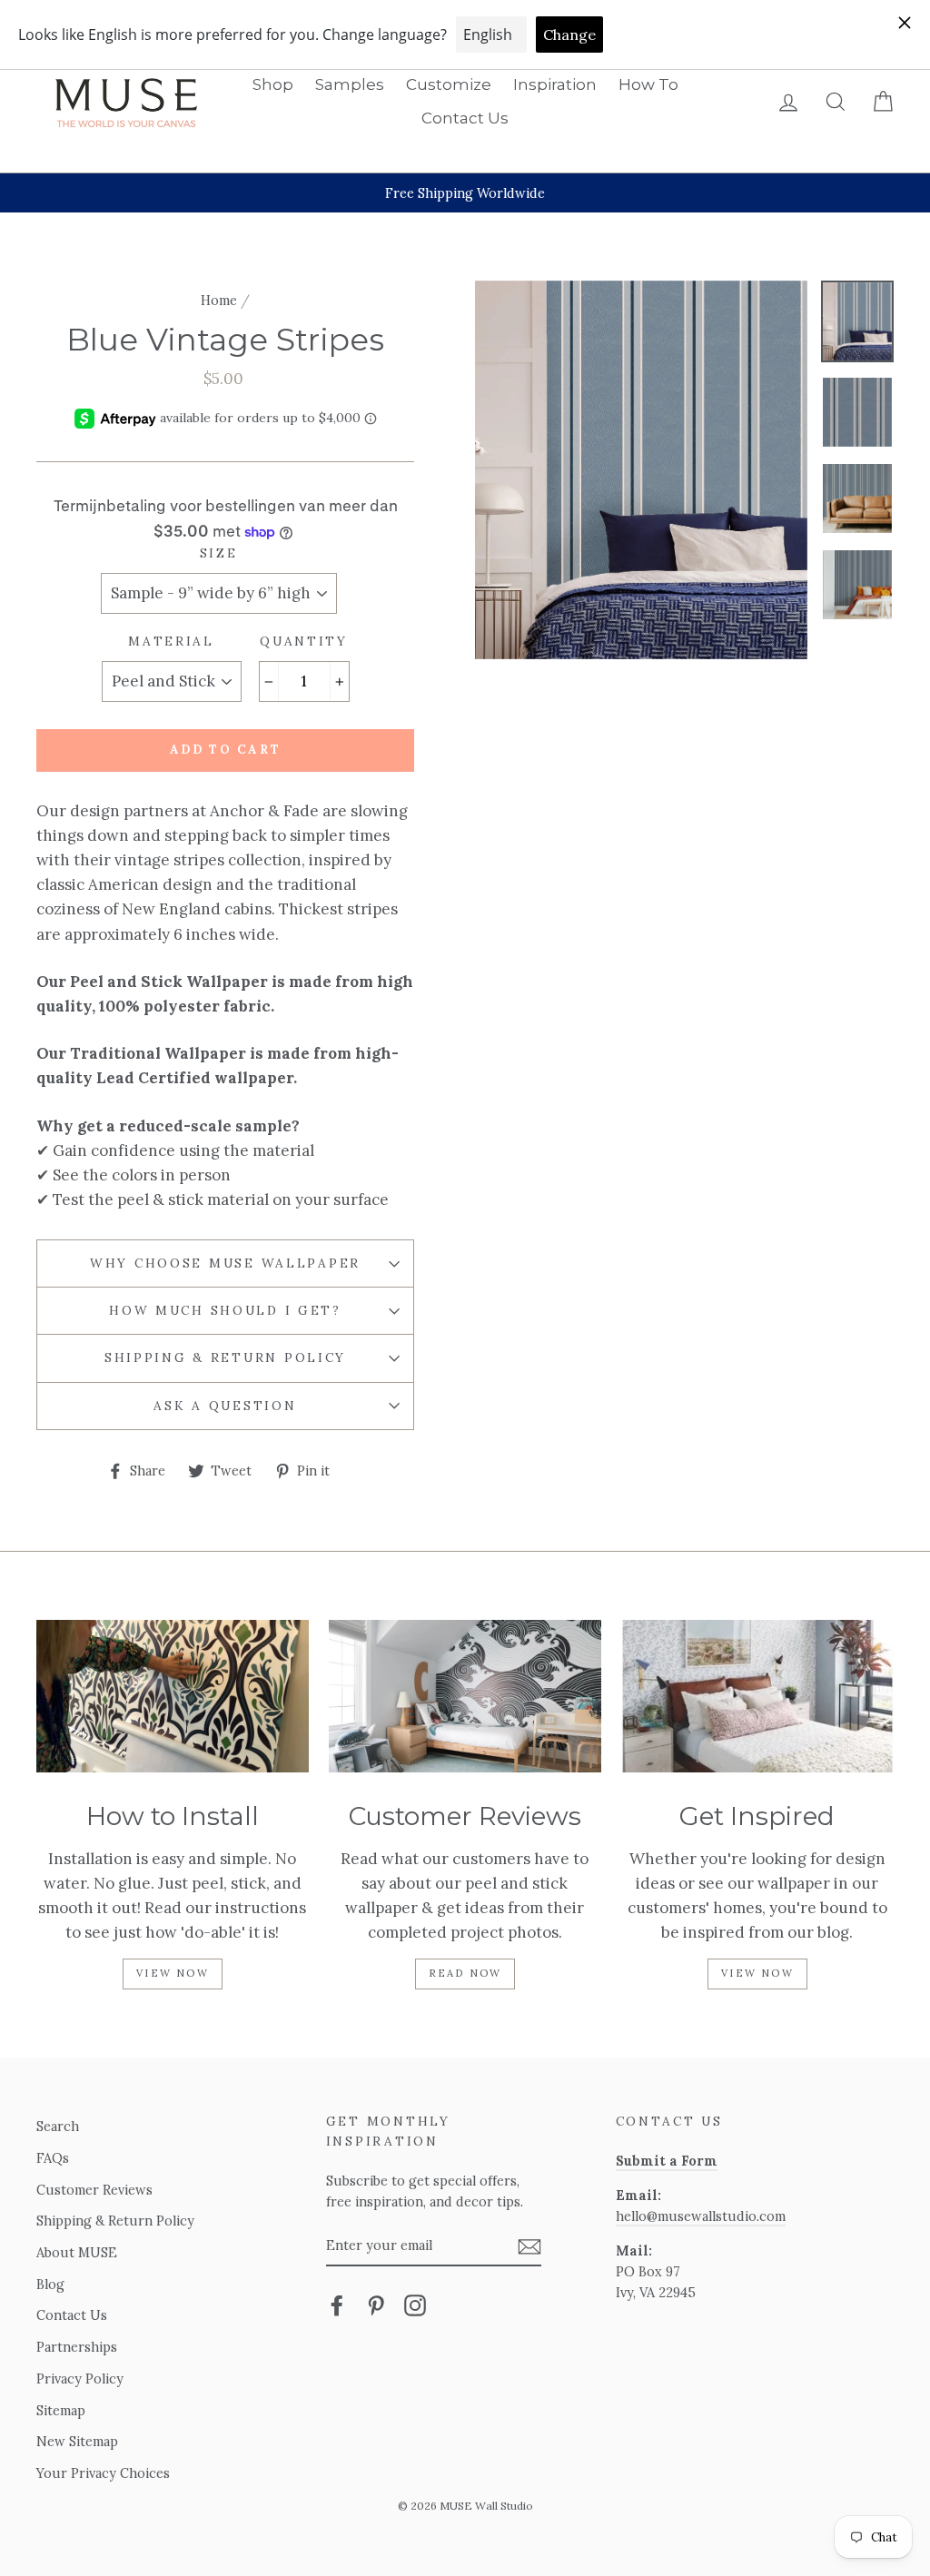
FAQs (53, 2158)
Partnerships (77, 2347)
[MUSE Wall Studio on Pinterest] (376, 2305)
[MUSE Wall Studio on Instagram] (415, 2305)
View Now (173, 1973)
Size (219, 553)
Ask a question (225, 1406)
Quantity (304, 641)
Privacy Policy (80, 2379)
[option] (465, 193)
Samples (350, 84)
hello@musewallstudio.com (701, 2216)
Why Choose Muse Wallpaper (225, 1263)
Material (171, 641)
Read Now (465, 1973)
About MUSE (77, 2252)
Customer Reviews (94, 2190)
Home (219, 300)
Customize (449, 84)
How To (648, 84)
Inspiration (555, 84)
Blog (50, 2284)
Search (58, 2126)
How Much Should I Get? (225, 1310)
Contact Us (465, 118)
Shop (273, 84)
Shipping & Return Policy (225, 1357)
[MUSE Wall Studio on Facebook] (337, 2305)
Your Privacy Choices (103, 2473)
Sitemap (61, 2410)
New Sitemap (77, 2441)
